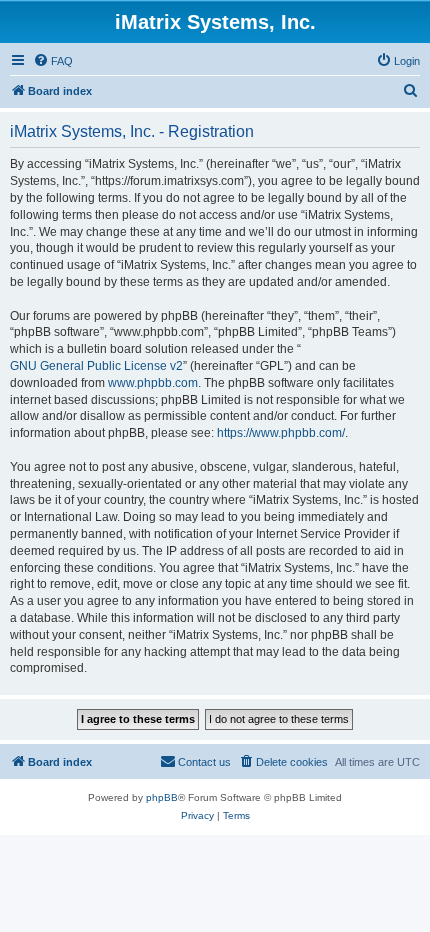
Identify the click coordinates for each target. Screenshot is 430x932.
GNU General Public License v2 (96, 366)
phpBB (162, 797)
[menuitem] (53, 61)
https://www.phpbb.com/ (281, 433)
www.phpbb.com (153, 383)
